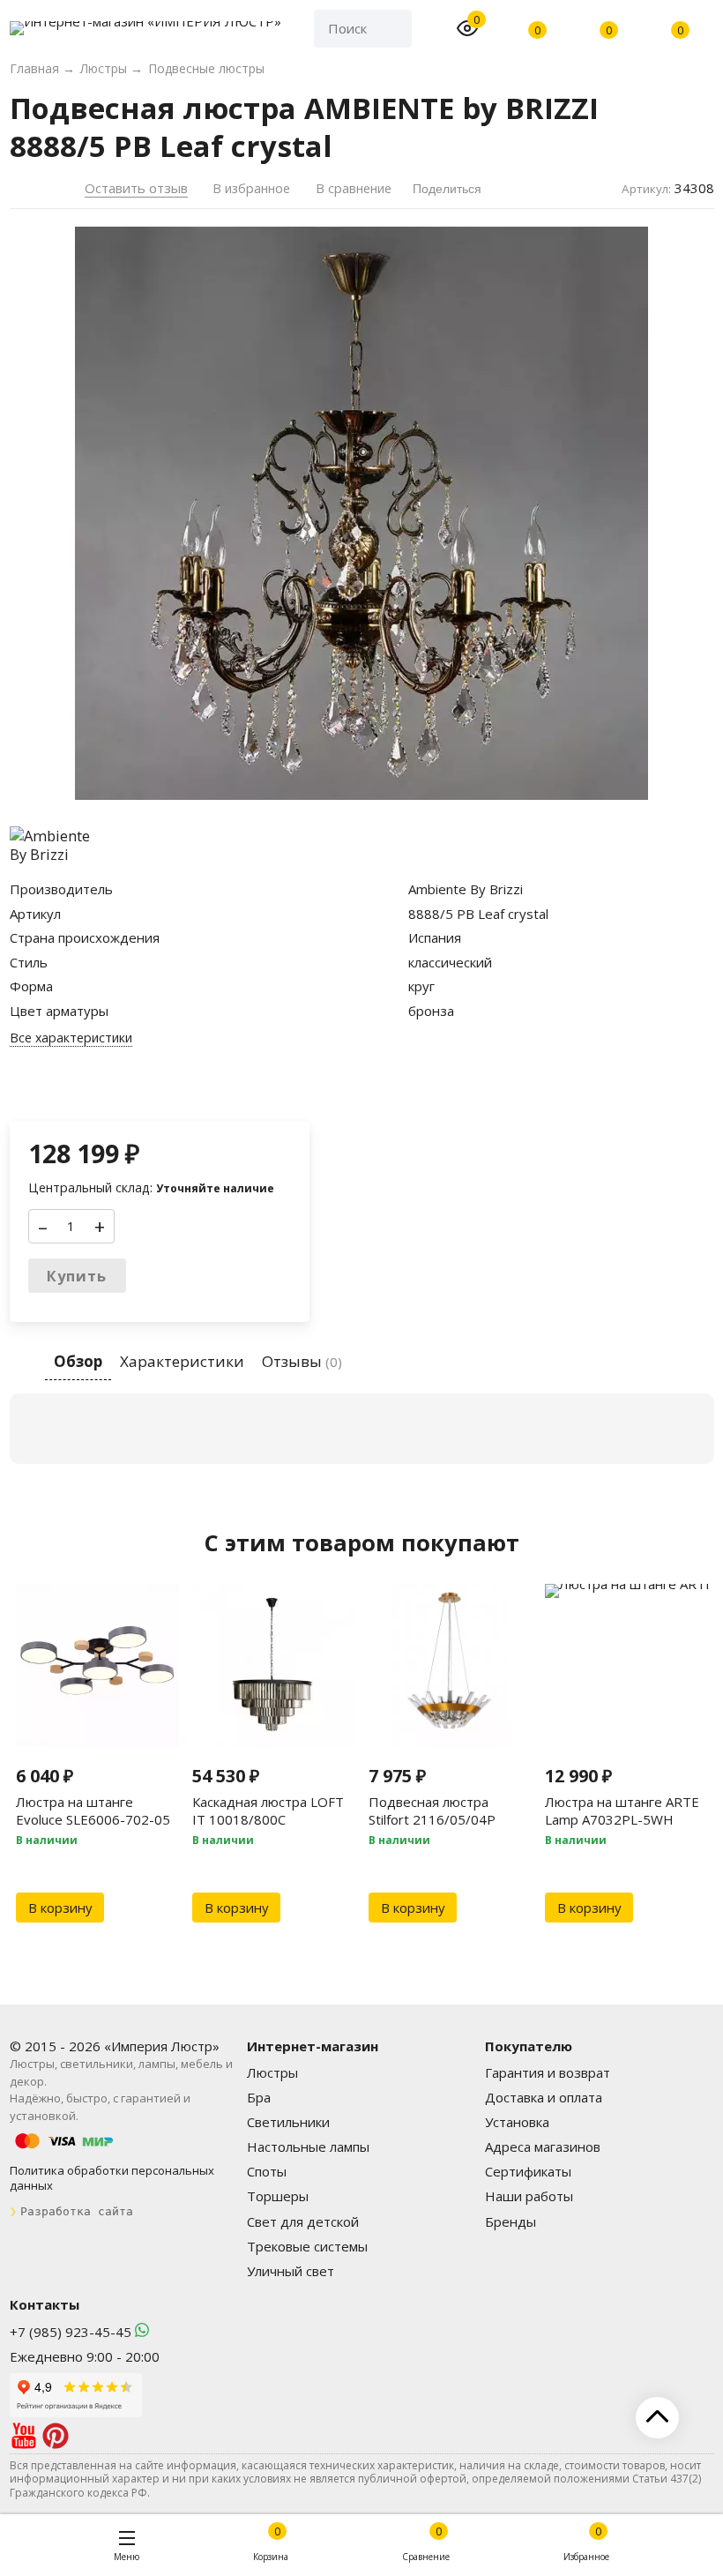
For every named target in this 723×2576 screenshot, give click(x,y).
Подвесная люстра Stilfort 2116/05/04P (432, 1811)
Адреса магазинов (543, 2147)
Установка (517, 2122)
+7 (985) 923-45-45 (71, 2332)
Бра (259, 2097)
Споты (267, 2171)
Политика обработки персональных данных (112, 2178)
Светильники (288, 2122)
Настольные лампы (308, 2147)
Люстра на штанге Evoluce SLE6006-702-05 (93, 1811)
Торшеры (278, 2196)
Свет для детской (303, 2221)
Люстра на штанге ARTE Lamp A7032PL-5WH (622, 1811)
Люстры (272, 2072)
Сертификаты (528, 2171)
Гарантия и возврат (548, 2072)
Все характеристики (71, 1038)
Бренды (511, 2221)
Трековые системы (307, 2246)
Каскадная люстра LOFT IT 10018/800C (268, 1811)
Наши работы (529, 2196)
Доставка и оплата (544, 2097)
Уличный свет (291, 2271)
